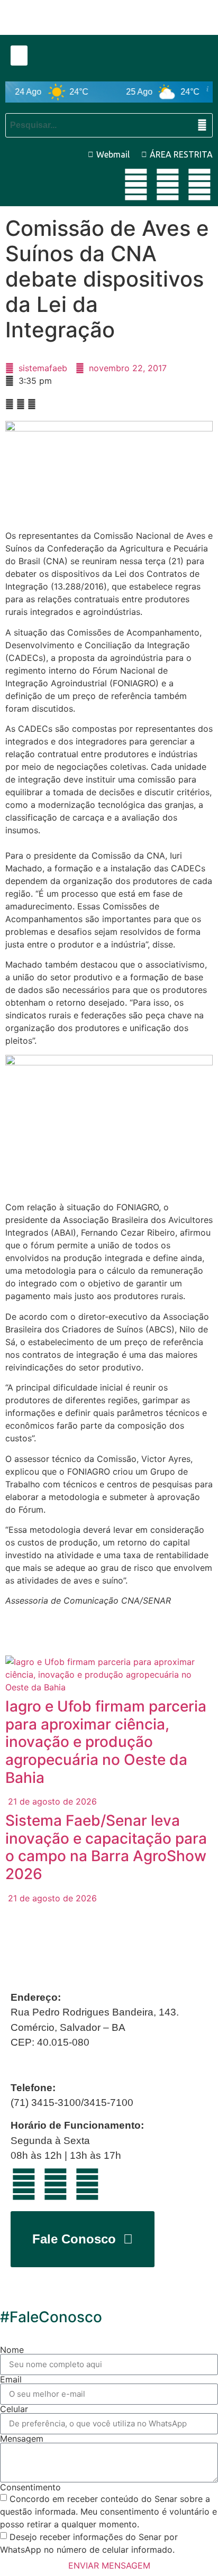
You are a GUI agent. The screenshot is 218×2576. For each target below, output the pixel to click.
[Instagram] (199, 185)
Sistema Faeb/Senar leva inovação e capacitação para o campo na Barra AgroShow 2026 (106, 1847)
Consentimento (30, 2487)
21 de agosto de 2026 (51, 1801)
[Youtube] (136, 185)
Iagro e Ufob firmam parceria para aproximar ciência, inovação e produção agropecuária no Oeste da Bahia (106, 1742)
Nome (12, 2350)
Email (11, 2379)
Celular (14, 2409)
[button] (19, 56)
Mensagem (22, 2439)
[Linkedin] (168, 185)
